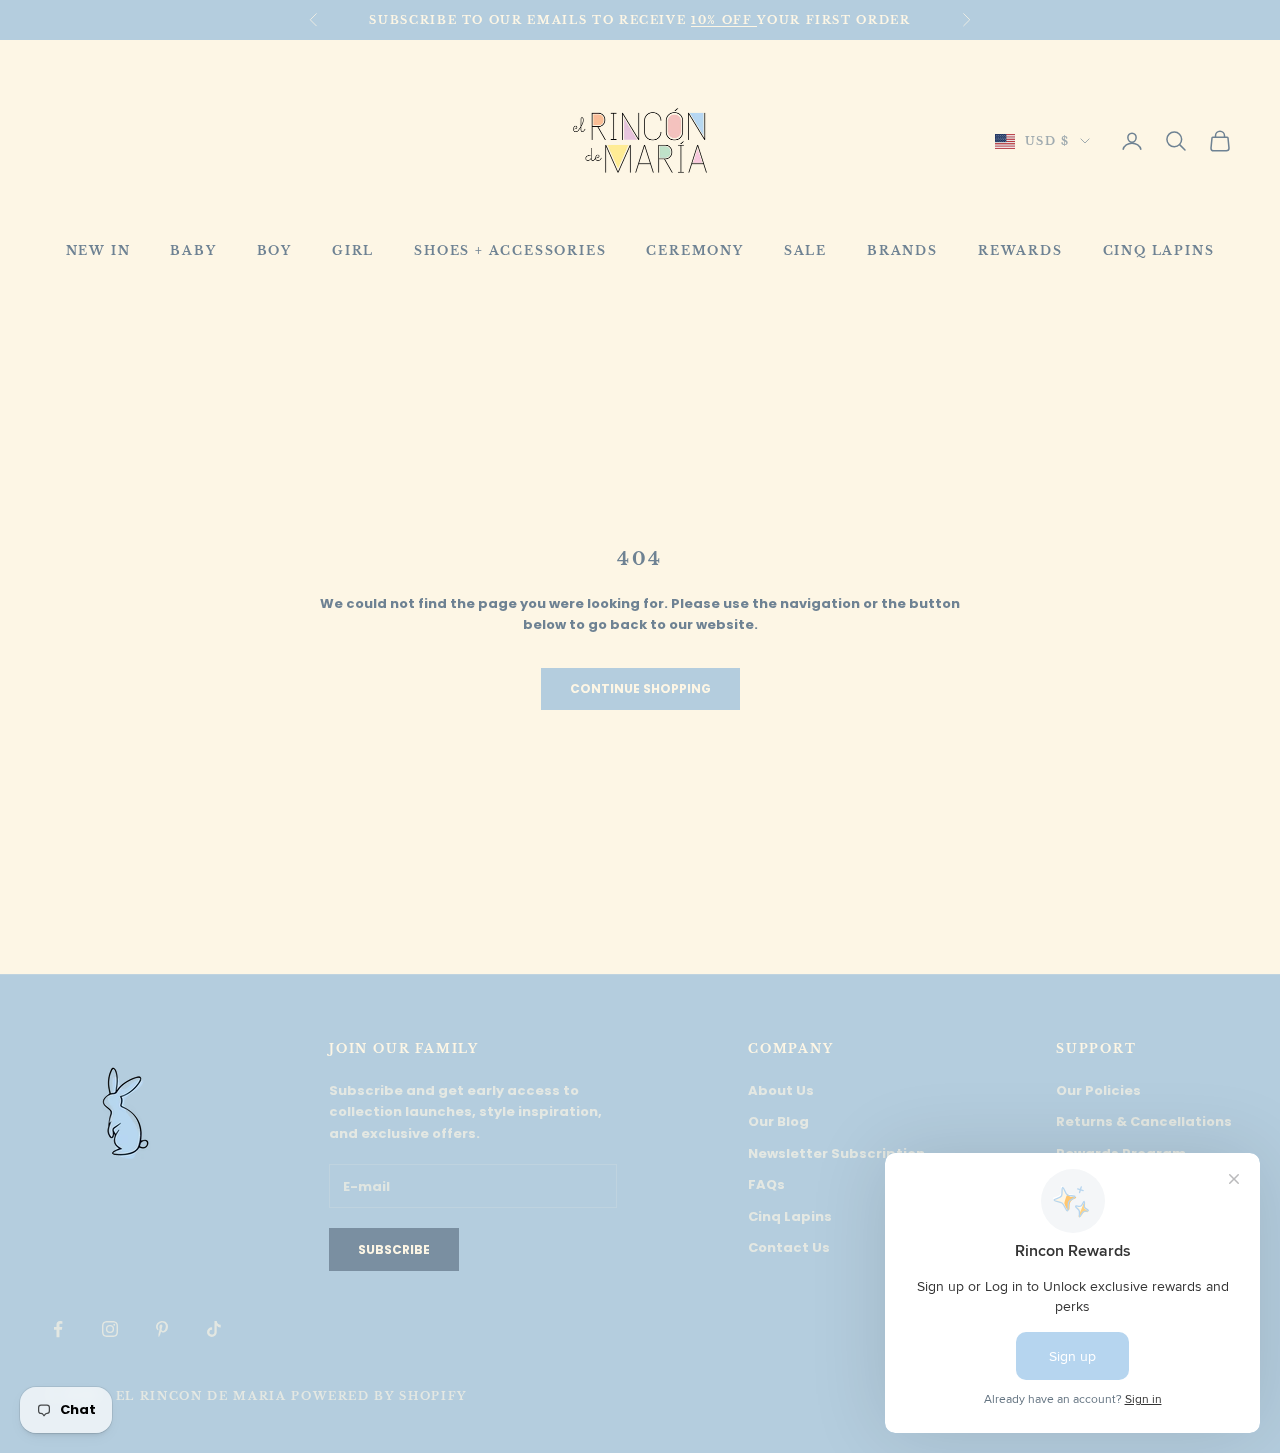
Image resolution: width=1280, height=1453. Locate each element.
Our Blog (778, 1121)
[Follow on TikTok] (214, 1329)
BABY (193, 250)
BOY (274, 250)
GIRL (353, 250)
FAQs (766, 1184)
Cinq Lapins (790, 1216)
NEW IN (98, 250)
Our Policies (1098, 1090)
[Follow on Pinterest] (162, 1329)
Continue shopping (640, 688)
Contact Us (789, 1247)
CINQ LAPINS (1159, 250)
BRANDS (902, 250)
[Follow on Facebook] (58, 1329)
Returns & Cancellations (1144, 1121)
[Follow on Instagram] (110, 1329)
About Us (781, 1090)
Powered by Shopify (379, 1396)
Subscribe (394, 1249)
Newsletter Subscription (836, 1153)
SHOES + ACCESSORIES (510, 250)
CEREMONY (694, 250)
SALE (805, 250)
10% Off (724, 20)
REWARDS (1020, 250)
